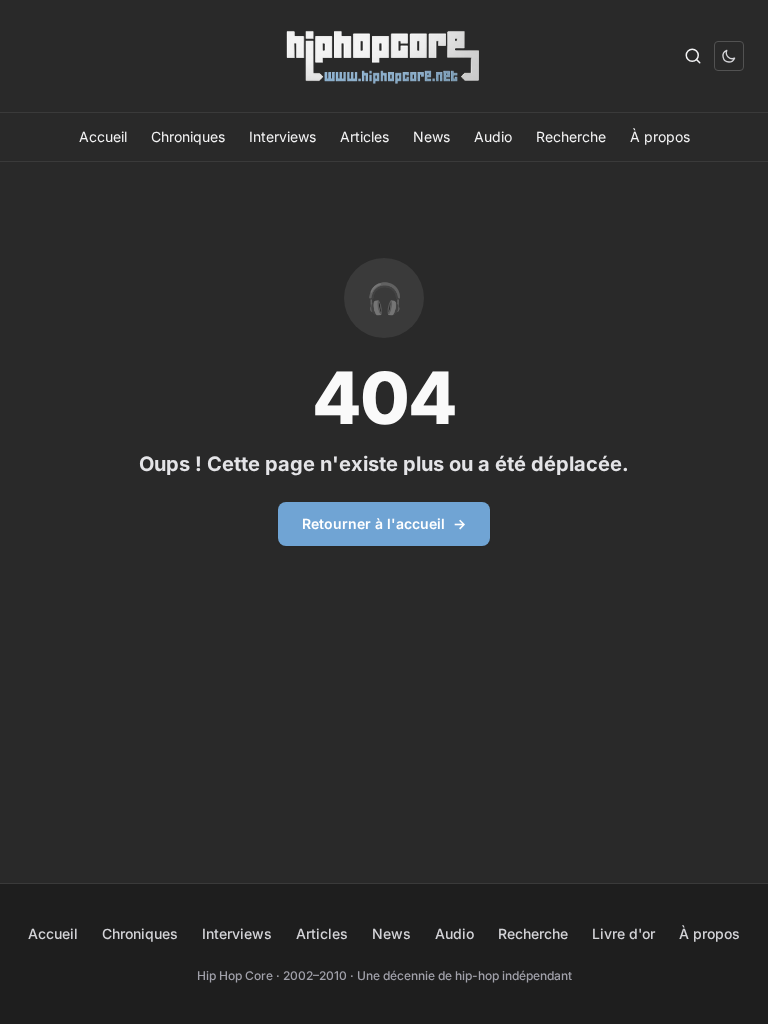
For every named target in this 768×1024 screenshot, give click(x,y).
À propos (660, 136)
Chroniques (188, 136)
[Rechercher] (693, 56)
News (431, 136)
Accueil (103, 136)
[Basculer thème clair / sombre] (729, 56)
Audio (493, 136)
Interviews (282, 136)
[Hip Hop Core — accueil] (384, 56)
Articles (364, 136)
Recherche (571, 136)
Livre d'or (623, 933)
